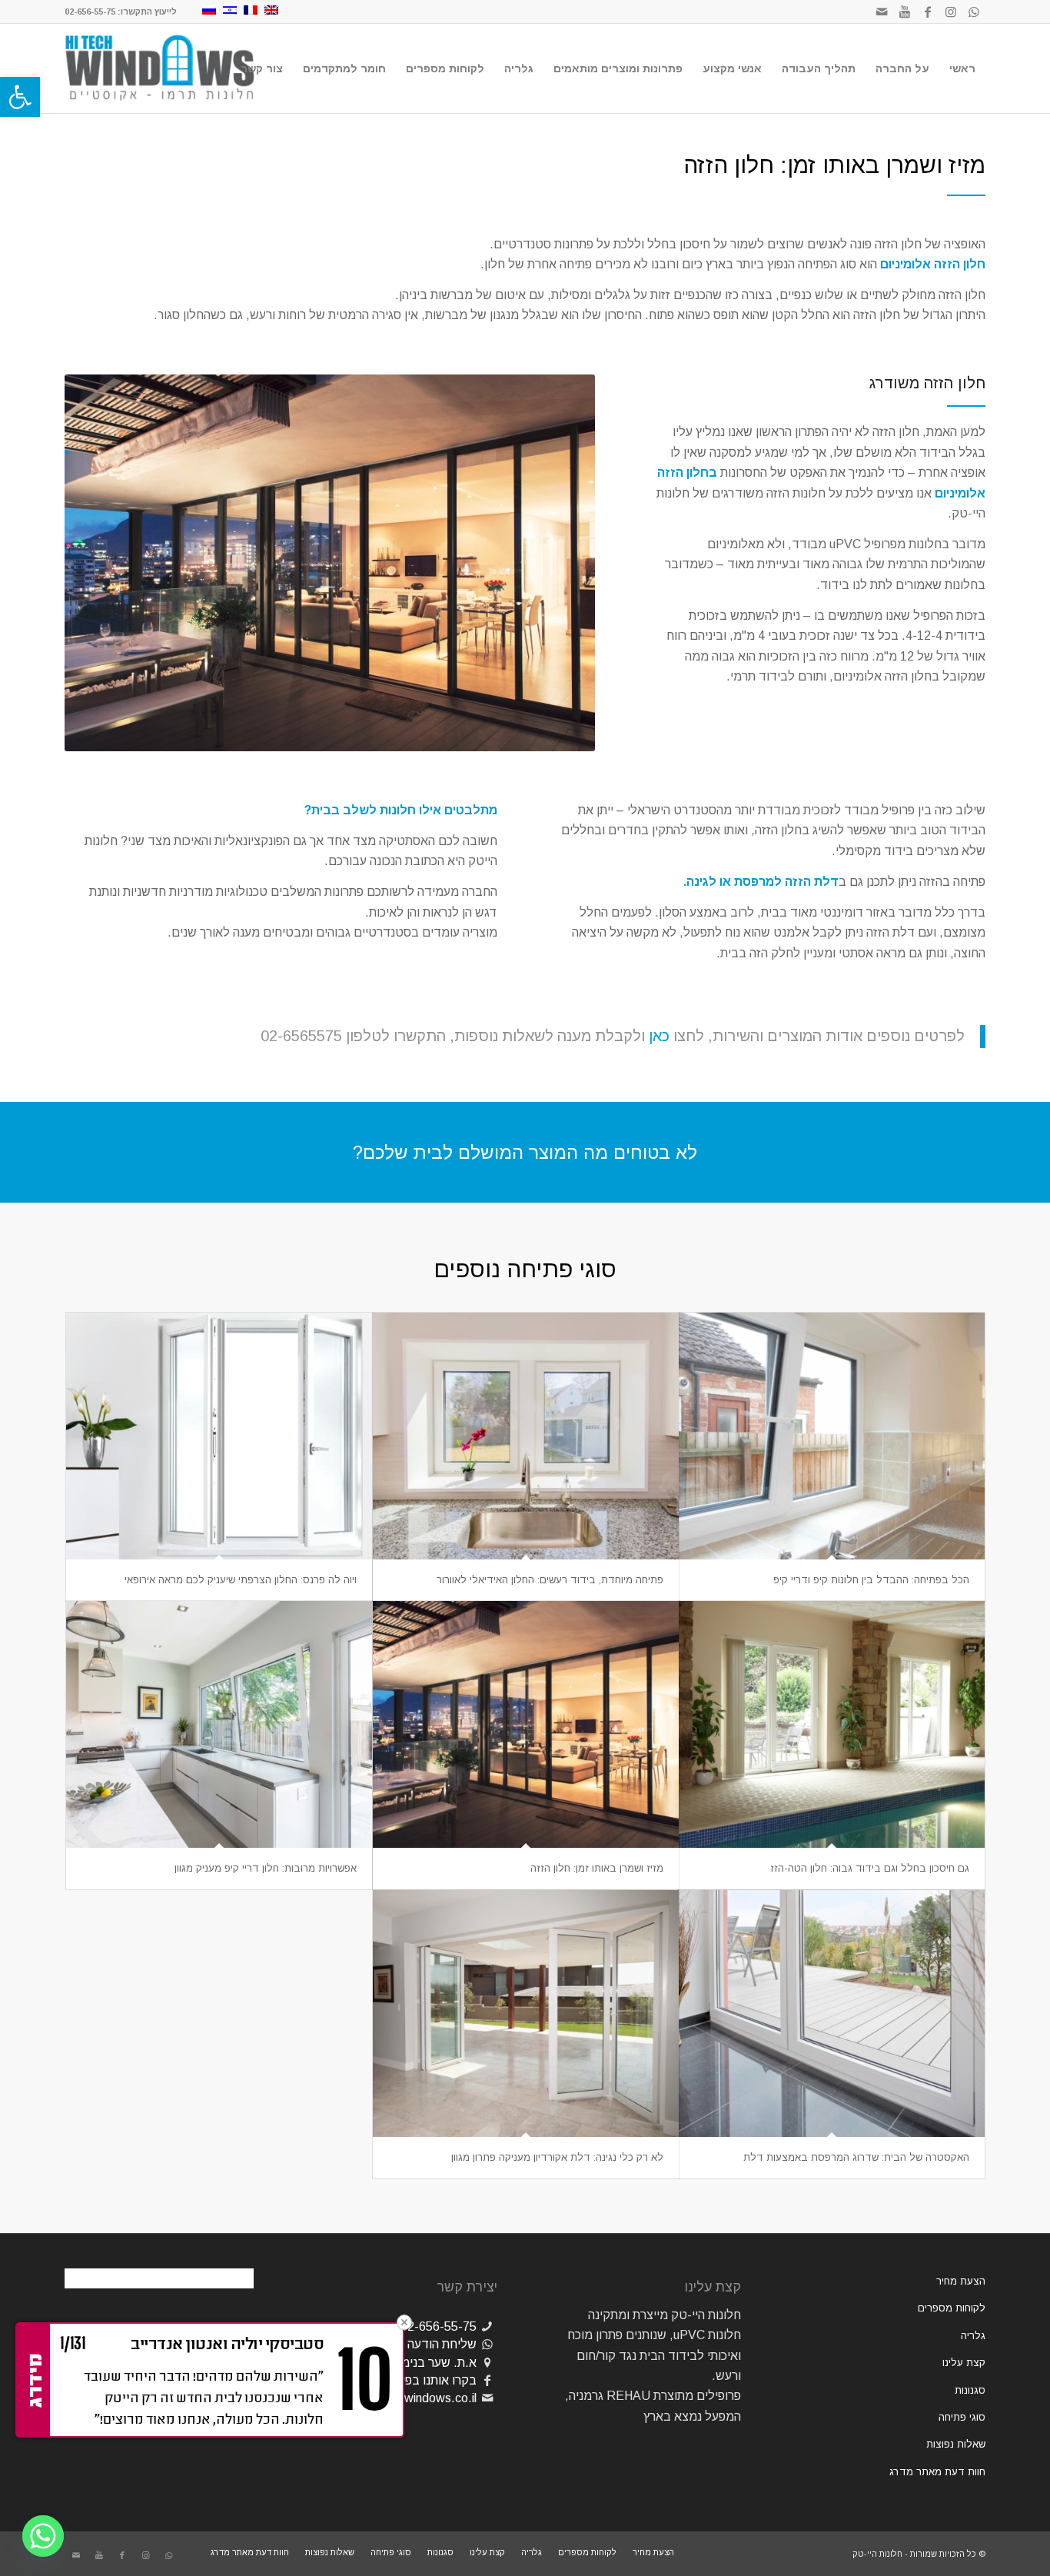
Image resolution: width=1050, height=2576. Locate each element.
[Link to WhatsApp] (974, 12)
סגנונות (970, 2390)
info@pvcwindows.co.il (415, 2398)
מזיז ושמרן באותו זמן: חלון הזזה (597, 1868)
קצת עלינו (964, 2363)
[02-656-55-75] (487, 2326)
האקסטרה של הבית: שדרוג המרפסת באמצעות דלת (856, 2157)
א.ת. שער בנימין (436, 2363)
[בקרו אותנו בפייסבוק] (487, 2380)
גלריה (973, 2336)
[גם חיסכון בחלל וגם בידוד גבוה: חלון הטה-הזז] (832, 1724)
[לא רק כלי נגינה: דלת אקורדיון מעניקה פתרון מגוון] (526, 2014)
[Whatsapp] (43, 2536)
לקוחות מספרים (952, 2308)
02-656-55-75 (439, 2326)
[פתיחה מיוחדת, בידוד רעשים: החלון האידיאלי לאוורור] (526, 1436)
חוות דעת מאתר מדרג (937, 2472)
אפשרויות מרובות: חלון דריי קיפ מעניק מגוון (266, 1868)
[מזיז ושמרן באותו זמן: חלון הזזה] (526, 1724)
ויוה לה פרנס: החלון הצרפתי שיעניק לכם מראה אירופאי (241, 1580)
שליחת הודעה (442, 2344)
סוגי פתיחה (962, 2417)
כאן (659, 1036)
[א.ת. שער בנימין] (487, 2363)
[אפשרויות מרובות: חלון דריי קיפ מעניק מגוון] (219, 1724)
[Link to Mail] (882, 12)
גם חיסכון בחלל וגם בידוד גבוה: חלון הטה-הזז (870, 1868)
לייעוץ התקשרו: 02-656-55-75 (121, 12)
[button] (20, 97)
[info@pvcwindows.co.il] (487, 2398)
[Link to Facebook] (928, 12)
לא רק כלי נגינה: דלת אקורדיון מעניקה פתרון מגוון (557, 2157)
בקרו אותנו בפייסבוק (425, 2380)
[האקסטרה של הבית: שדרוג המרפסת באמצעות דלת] (832, 2014)
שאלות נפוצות (956, 2444)
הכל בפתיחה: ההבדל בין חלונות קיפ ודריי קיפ (871, 1580)
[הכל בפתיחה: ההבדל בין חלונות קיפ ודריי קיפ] (832, 1436)
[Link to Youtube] (905, 12)
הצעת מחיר (961, 2281)
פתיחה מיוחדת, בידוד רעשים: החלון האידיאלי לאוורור (550, 1580)
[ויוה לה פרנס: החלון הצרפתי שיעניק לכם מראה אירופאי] (219, 1436)
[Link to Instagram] (951, 12)
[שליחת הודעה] (487, 2344)
